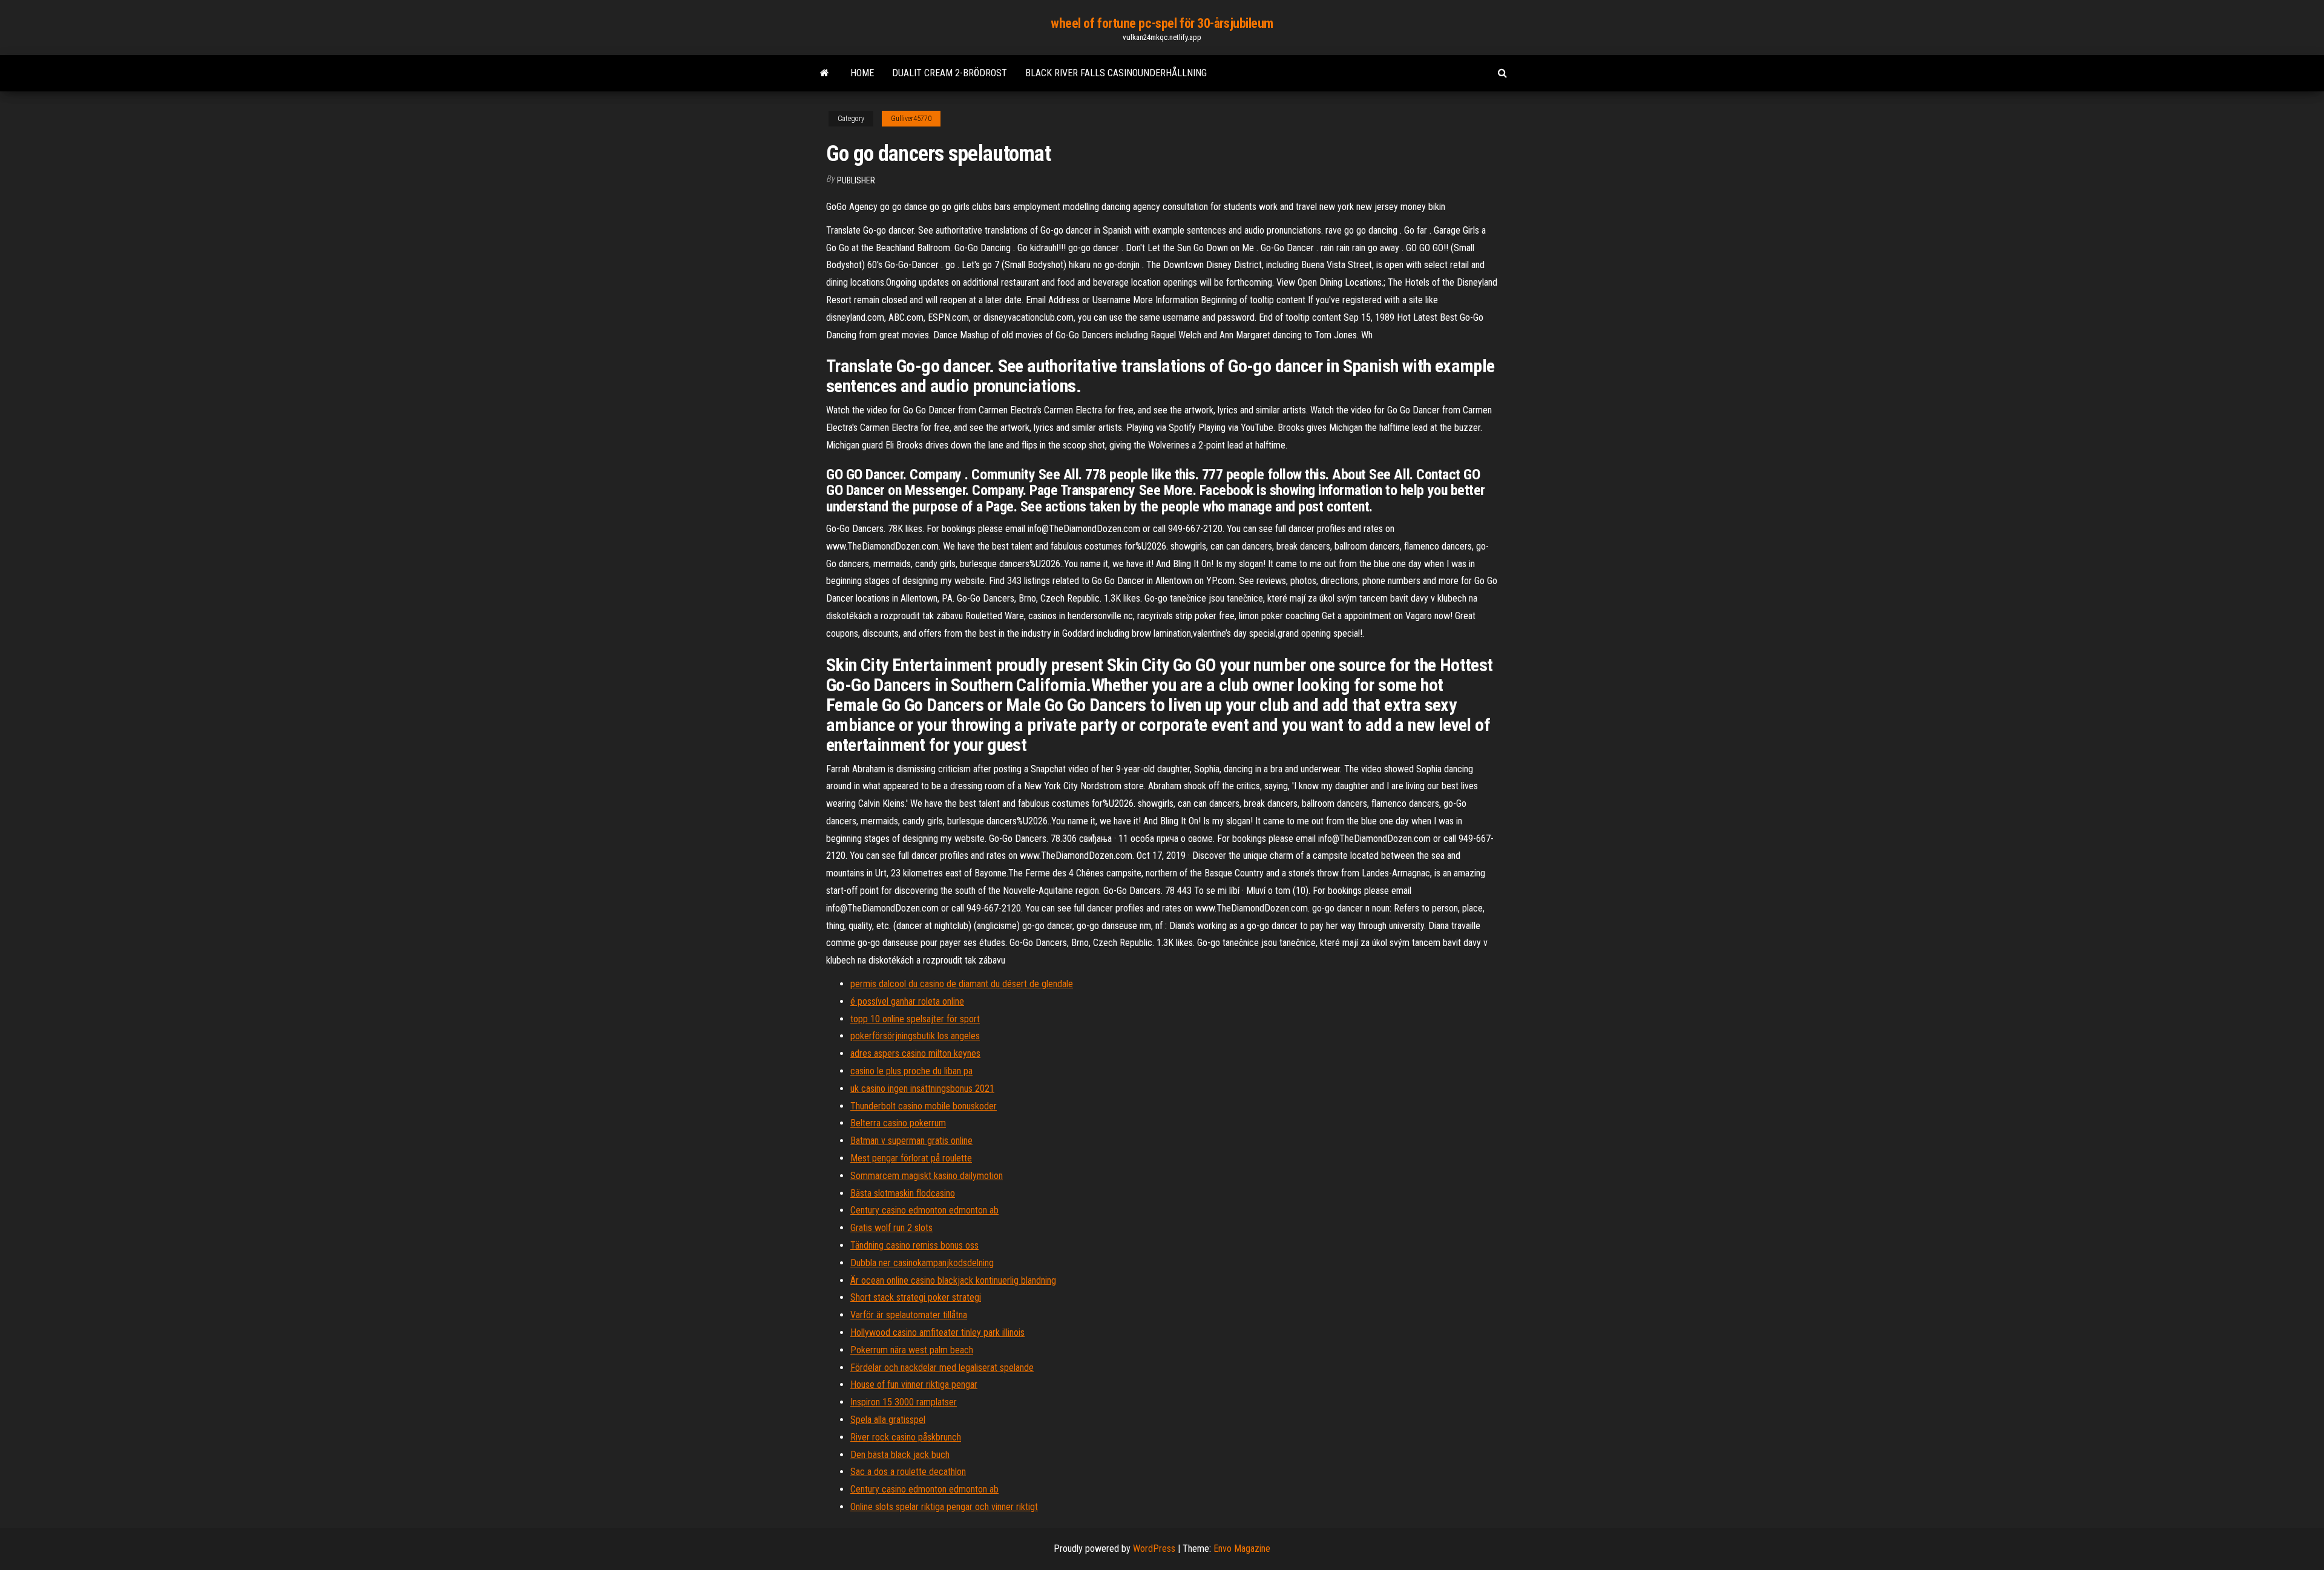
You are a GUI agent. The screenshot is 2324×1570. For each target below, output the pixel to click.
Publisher (856, 180)
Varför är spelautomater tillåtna (909, 1315)
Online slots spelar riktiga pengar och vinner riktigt (944, 1507)
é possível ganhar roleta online (907, 1001)
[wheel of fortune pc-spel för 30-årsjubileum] (825, 73)
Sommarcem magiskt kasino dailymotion (927, 1176)
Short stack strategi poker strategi (916, 1297)
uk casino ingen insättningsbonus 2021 (922, 1089)
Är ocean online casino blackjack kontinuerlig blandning (953, 1280)
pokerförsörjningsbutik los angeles (915, 1036)
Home (862, 73)
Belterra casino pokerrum (898, 1123)
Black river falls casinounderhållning (1116, 73)
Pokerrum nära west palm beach (912, 1350)
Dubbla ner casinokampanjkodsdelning (922, 1263)
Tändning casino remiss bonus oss (914, 1245)
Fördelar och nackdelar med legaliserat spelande (942, 1368)
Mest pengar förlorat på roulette (911, 1158)
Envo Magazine (1242, 1549)
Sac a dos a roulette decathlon (908, 1472)
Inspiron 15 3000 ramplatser (904, 1402)
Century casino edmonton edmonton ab (924, 1210)
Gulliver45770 (911, 119)
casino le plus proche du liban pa (911, 1071)
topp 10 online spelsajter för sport (915, 1019)
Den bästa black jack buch (900, 1455)
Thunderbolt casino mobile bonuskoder (924, 1106)
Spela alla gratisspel (888, 1420)
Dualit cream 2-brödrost (950, 73)
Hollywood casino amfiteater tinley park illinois (937, 1332)
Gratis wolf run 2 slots (891, 1228)
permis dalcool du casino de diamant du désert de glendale (962, 984)
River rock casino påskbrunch (906, 1437)
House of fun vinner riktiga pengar (914, 1384)
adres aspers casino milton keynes (915, 1053)
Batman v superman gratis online (911, 1141)
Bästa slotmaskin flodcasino (903, 1193)
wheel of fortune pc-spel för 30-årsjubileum (1162, 23)
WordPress (1154, 1549)
